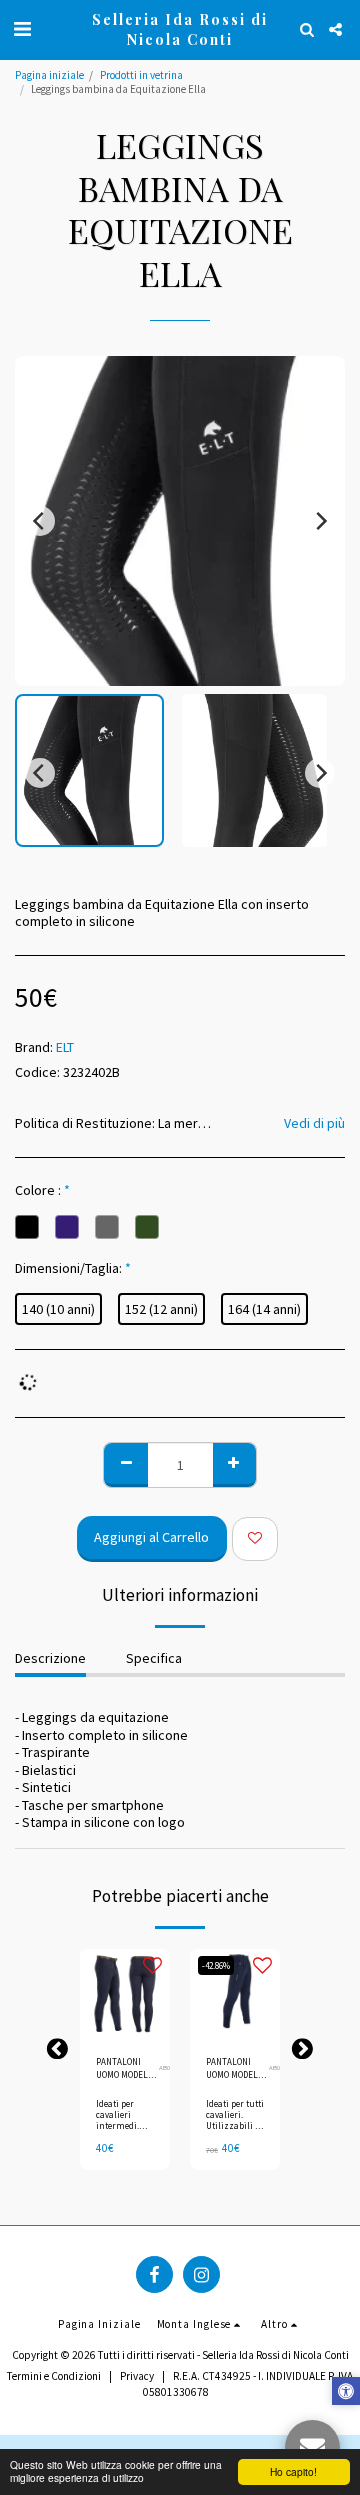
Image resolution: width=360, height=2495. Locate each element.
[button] (22, 28)
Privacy (137, 2376)
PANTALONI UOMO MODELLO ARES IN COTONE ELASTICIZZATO (237, 2069)
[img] (125, 1994)
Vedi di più (314, 1123)
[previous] (40, 521)
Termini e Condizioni (54, 2376)
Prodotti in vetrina (141, 75)
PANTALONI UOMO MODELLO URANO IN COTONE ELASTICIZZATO (127, 2069)
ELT (65, 1047)
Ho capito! (293, 2471)
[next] (320, 521)
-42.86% (216, 1965)
